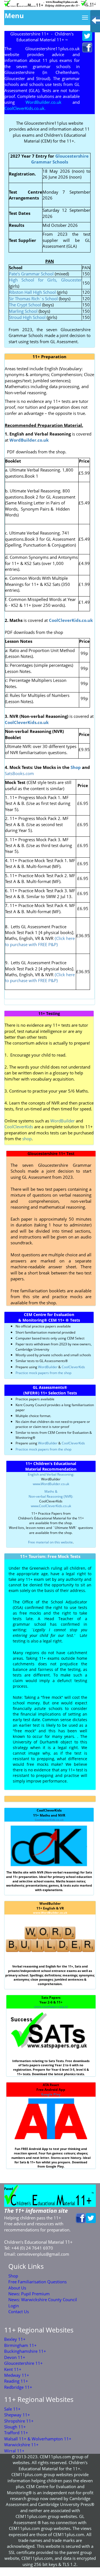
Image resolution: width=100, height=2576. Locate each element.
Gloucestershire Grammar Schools (60, 159)
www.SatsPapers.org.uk (51, 2007)
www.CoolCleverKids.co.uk (51, 1506)
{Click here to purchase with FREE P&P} (40, 941)
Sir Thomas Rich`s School (33, 299)
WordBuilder (62, 1121)
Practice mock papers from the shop (43, 1373)
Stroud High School (27, 317)
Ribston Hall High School (33, 292)
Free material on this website (50, 1542)
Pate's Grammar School (31, 274)
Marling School (23, 311)
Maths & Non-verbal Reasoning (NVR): (51, 1494)
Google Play (51, 2094)
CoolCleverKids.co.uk (49, 1820)
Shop (76, 767)
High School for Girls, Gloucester (45, 280)
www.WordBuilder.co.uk (51, 1484)
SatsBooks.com (19, 773)
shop (26, 1139)
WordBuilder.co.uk (29, 440)
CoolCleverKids (19, 1127)
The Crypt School (25, 305)
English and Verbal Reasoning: (51, 1474)
